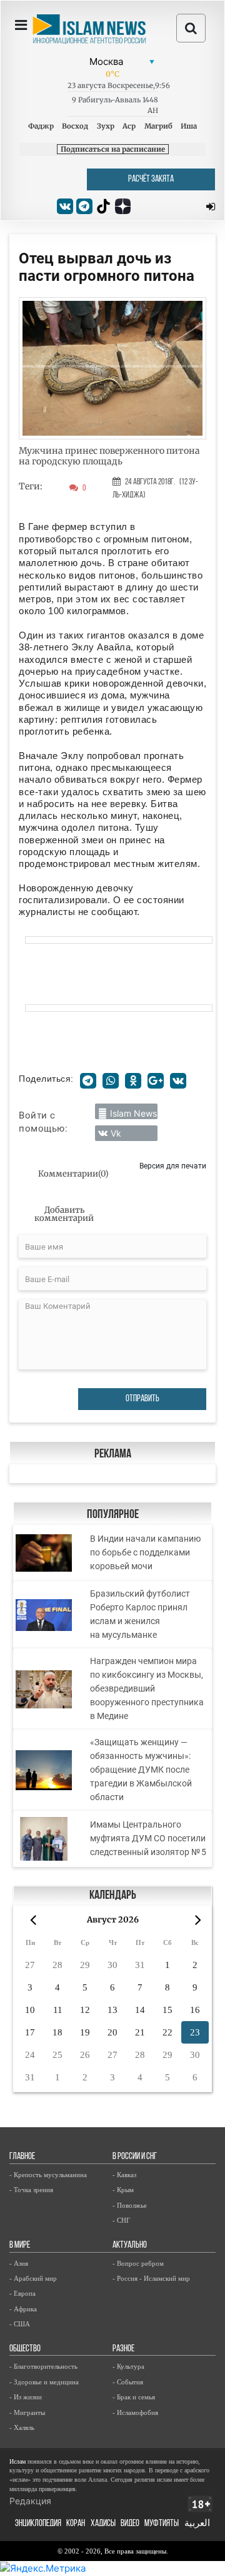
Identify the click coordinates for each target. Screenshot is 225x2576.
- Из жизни (26, 2397)
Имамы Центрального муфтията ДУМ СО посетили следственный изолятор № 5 (148, 1838)
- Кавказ (124, 2175)
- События (128, 2382)
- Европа (22, 2293)
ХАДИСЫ (103, 2524)
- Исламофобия (135, 2412)
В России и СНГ (135, 2157)
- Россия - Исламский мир (151, 2278)
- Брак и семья (134, 2397)
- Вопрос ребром (138, 2263)
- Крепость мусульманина (48, 2175)
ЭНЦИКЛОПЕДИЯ (38, 2524)
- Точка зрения (31, 2190)
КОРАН (76, 2524)
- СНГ (121, 2220)
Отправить (142, 1399)
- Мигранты (27, 2412)
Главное (22, 2157)
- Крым (123, 2190)
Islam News (133, 1113)
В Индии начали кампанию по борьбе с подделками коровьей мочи (145, 1552)
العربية (197, 2524)
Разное (123, 2349)
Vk (116, 1133)
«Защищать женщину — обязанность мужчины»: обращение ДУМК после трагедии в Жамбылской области (141, 1770)
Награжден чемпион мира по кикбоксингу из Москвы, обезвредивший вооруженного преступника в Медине (147, 1688)
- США (20, 2324)
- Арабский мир (33, 2278)
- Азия (19, 2263)
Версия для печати (173, 1166)
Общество (25, 2349)
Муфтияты (162, 2524)
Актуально (130, 2245)
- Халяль (22, 2427)
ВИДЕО (130, 2524)
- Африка (23, 2309)
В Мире (20, 2245)
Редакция (30, 2501)
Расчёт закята (151, 179)
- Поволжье (130, 2205)
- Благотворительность (43, 2366)
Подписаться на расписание (113, 149)
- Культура (128, 2366)
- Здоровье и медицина (44, 2382)
